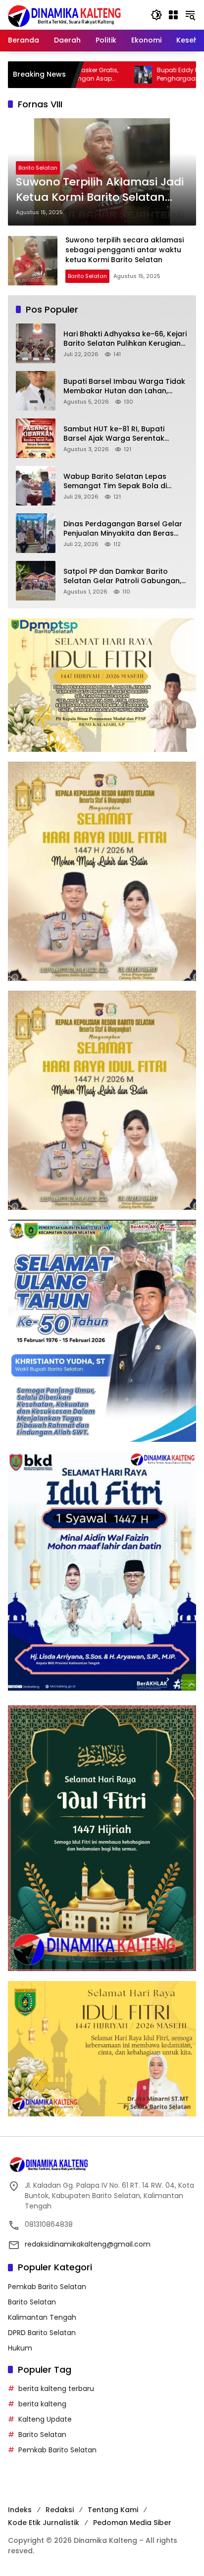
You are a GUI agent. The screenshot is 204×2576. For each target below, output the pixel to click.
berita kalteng (42, 2404)
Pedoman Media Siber (132, 2523)
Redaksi (60, 2510)
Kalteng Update (45, 2419)
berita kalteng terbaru (56, 2389)
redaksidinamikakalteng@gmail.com (88, 2244)
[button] (156, 15)
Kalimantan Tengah (42, 2317)
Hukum (20, 2348)
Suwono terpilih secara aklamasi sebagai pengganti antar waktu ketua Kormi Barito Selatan (125, 250)
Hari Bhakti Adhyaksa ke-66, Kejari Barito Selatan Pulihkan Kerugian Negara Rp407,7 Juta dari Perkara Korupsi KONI (125, 339)
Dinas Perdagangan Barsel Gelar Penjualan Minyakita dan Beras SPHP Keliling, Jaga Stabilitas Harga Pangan (123, 529)
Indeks (20, 2510)
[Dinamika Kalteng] (65, 16)
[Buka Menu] (173, 15)
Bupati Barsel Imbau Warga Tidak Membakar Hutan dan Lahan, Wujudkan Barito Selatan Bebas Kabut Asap (124, 387)
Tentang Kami (113, 2510)
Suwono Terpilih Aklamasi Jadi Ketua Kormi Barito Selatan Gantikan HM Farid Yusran (100, 190)
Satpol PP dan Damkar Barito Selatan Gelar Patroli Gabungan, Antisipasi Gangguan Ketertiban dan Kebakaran (122, 576)
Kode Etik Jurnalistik (44, 2523)
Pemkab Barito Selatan (47, 2287)
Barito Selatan (38, 168)
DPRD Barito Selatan (42, 2333)
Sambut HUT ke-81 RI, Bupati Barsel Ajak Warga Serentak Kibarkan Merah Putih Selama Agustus (116, 434)
